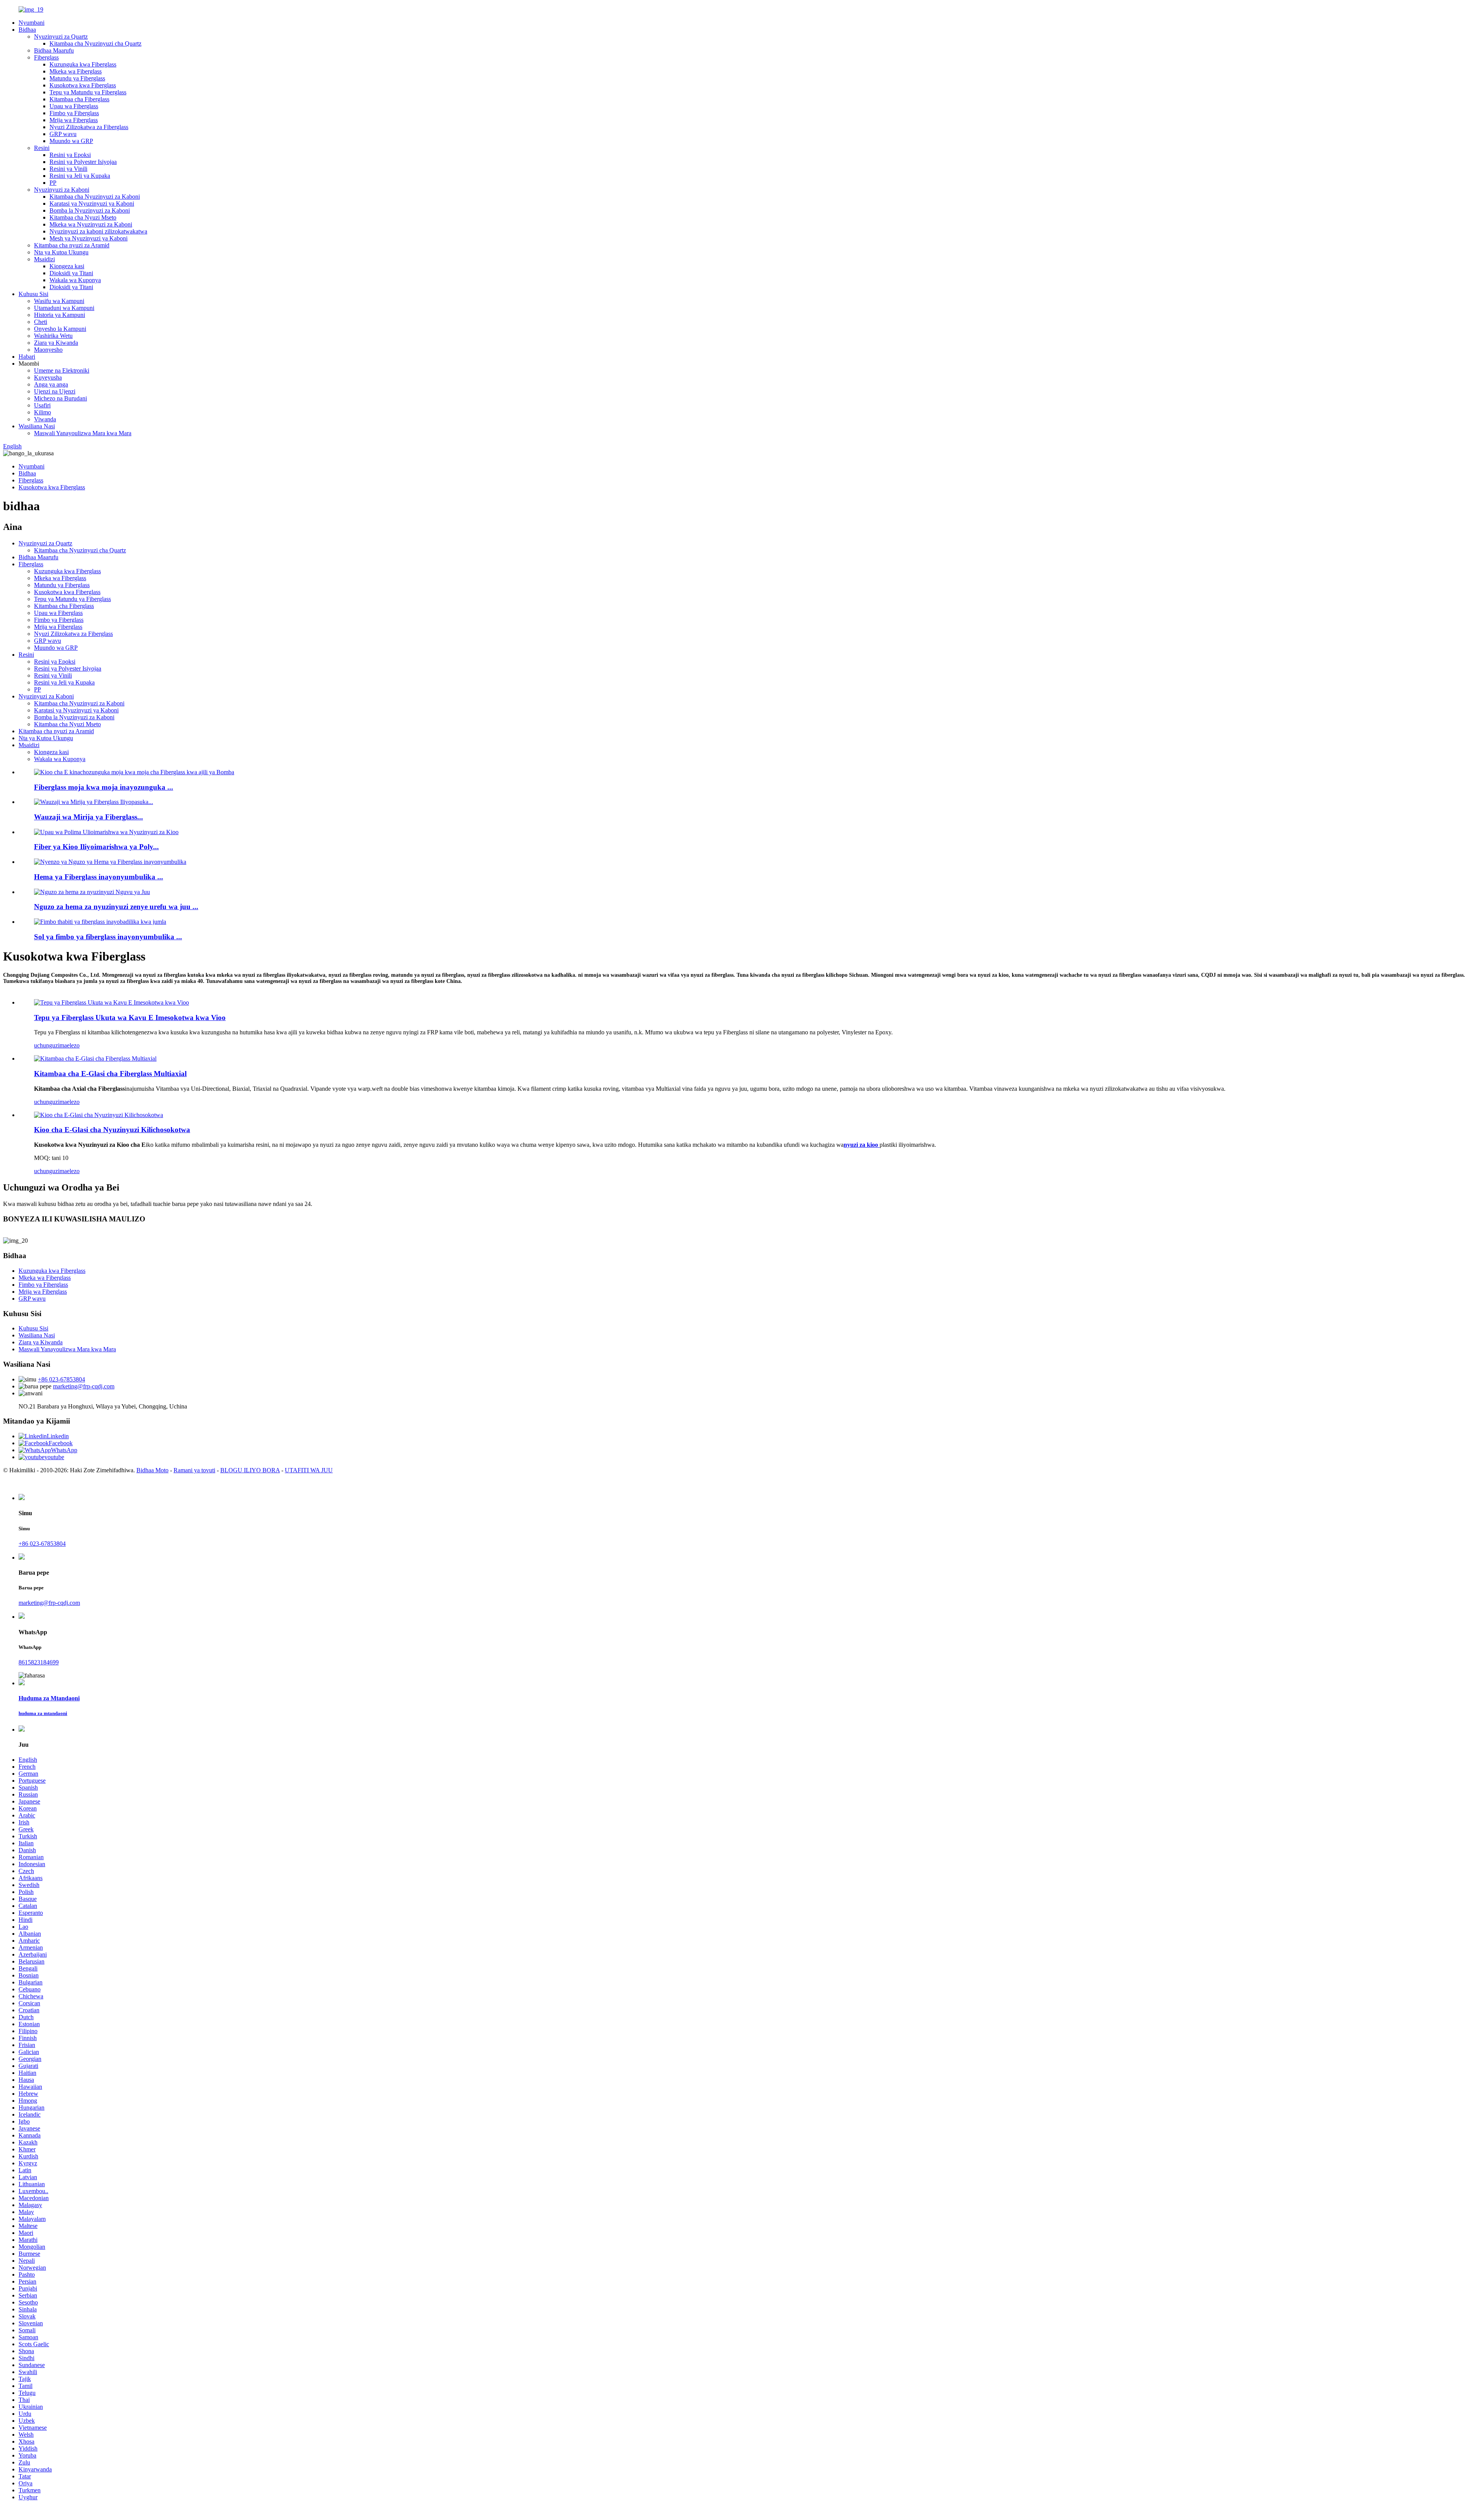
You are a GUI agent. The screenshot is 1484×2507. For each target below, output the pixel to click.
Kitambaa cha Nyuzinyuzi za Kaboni (95, 197)
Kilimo (43, 412)
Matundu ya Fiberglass (77, 78)
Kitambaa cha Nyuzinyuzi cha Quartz (95, 43)
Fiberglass (46, 57)
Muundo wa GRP (71, 141)
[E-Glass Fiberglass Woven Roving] (99, 1115)
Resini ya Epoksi (70, 155)
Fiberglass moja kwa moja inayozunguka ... (104, 787)
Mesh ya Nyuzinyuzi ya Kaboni (88, 238)
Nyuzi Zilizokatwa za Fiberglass (89, 127)
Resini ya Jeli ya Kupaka (80, 176)
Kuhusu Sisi (33, 294)
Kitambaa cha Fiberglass (79, 99)
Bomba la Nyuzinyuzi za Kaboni (90, 210)
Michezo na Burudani (60, 398)
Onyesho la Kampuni (60, 329)
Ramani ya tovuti (194, 1470)
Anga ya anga (51, 384)
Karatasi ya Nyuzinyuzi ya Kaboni (92, 204)
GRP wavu (63, 134)
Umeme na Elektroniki (62, 370)
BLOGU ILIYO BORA (250, 1470)
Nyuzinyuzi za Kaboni (62, 190)
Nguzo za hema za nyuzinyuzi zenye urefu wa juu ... (116, 907)
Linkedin (58, 1436)
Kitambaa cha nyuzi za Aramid (72, 245)
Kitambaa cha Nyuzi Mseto (83, 217)
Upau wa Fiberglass (74, 106)
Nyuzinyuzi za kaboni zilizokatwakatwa (98, 231)
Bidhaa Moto (152, 1470)
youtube (54, 1457)
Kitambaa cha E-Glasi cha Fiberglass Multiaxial (110, 1074)
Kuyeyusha (48, 377)
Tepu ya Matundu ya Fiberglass (88, 92)
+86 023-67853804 (61, 1379)
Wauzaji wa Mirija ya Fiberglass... (88, 817)
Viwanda (45, 419)
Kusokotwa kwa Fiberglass (83, 85)
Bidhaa (27, 30)
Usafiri (42, 405)
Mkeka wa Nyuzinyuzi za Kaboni (91, 224)
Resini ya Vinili (68, 169)
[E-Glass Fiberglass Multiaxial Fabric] (95, 1058)
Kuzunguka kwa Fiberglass (83, 64)
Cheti (41, 322)
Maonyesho (48, 350)
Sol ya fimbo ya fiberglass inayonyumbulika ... (108, 937)
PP (53, 183)
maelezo (70, 1045)
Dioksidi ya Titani (71, 273)
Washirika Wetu (53, 336)
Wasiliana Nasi (37, 426)
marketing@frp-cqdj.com (84, 1386)
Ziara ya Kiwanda (56, 343)
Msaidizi (44, 259)
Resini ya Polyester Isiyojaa (83, 162)
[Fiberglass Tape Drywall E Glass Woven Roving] (111, 1002)
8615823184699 (39, 1662)
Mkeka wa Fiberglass (76, 71)
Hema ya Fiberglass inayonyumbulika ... (99, 877)
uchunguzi (47, 1045)
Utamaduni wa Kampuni (64, 308)
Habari (27, 357)
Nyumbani (31, 23)
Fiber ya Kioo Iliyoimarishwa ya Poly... (96, 847)
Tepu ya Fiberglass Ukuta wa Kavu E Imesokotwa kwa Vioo (130, 1018)
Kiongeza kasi (67, 266)
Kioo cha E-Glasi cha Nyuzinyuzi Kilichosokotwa (112, 1130)
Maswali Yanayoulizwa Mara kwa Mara (83, 433)
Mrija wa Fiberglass (74, 120)
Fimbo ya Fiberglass (74, 113)
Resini (42, 148)
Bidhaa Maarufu (54, 50)
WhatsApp (64, 1450)
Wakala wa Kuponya (75, 280)
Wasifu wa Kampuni (59, 301)
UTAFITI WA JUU (309, 1470)
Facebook (61, 1443)
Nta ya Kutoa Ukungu (61, 252)
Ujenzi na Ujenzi (55, 391)
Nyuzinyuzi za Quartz (61, 37)
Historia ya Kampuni (60, 315)
